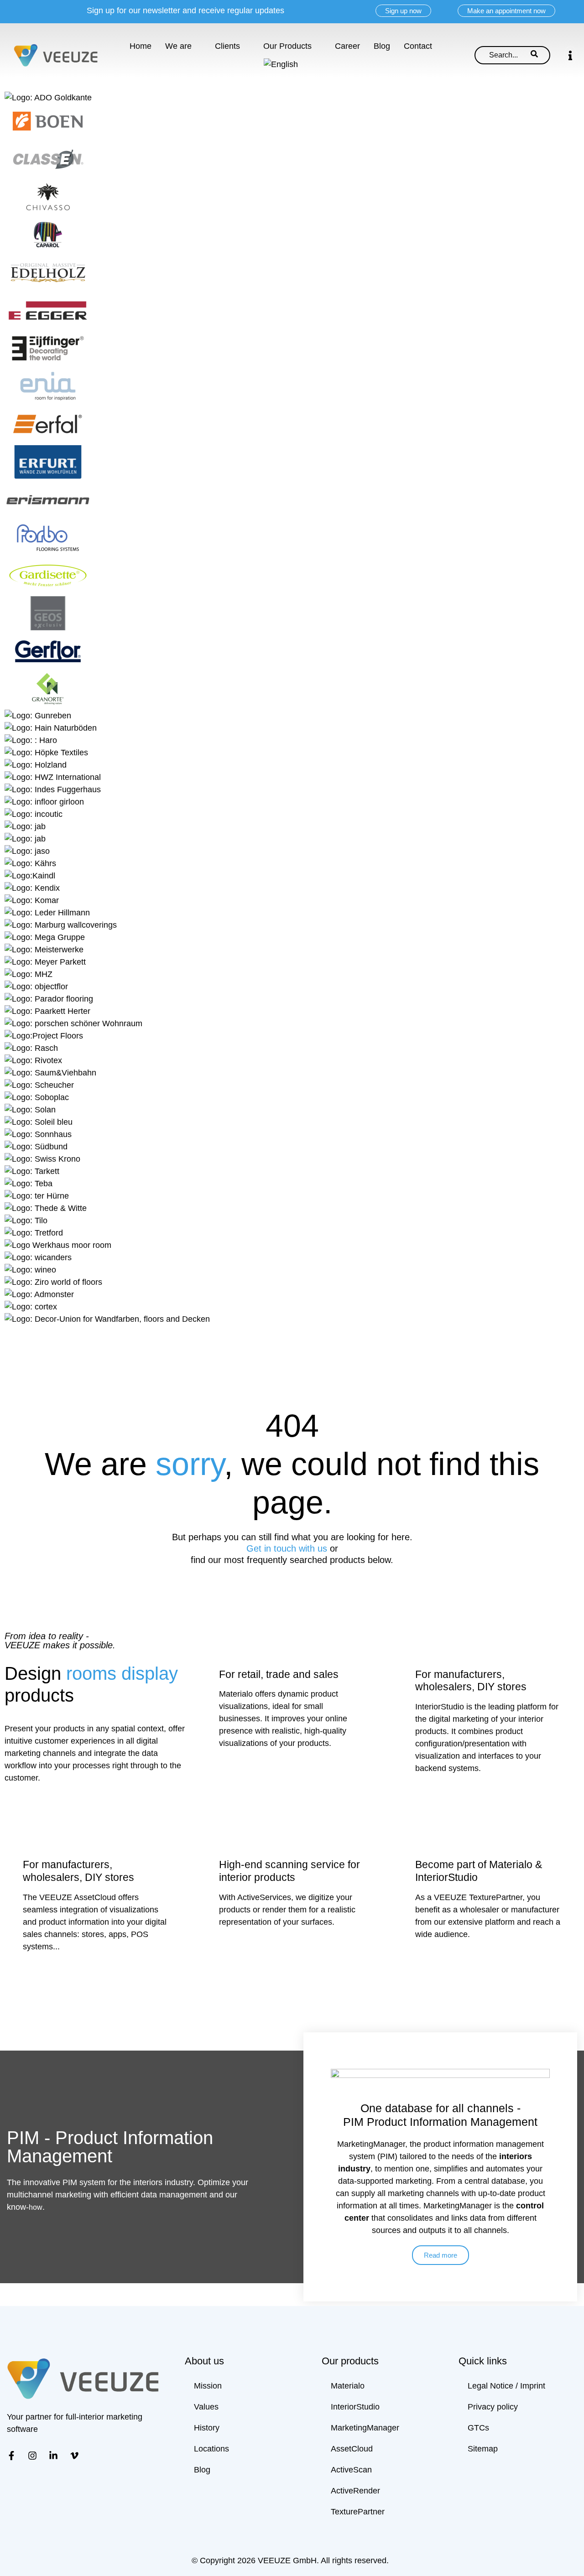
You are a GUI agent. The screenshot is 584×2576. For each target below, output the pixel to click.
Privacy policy (493, 2407)
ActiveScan (351, 2470)
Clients (227, 46)
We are (178, 46)
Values (206, 2407)
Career (347, 46)
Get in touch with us (288, 1548)
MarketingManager (365, 2428)
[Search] (534, 55)
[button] (570, 55)
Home (141, 46)
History (207, 2428)
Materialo (348, 2386)
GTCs (478, 2428)
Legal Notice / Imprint (506, 2386)
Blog (382, 46)
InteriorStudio (355, 2407)
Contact (418, 46)
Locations (211, 2449)
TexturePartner (358, 2512)
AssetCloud (352, 2449)
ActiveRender (355, 2491)
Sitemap (483, 2449)
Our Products (287, 46)
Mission (208, 2386)
